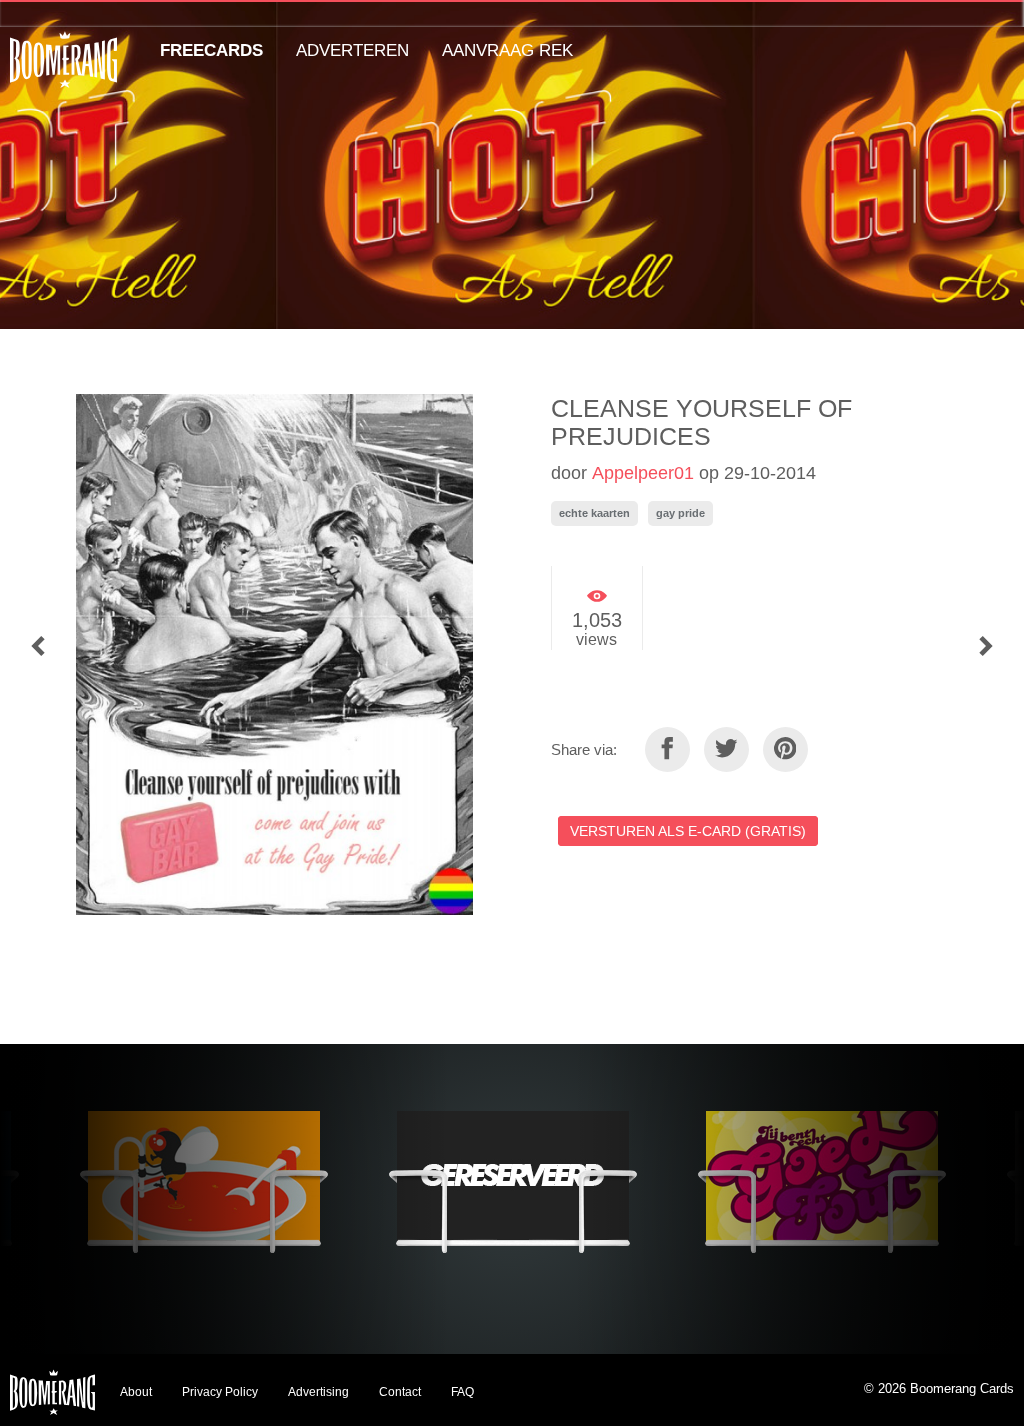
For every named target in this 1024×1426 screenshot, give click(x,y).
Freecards (211, 50)
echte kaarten (594, 513)
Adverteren (352, 50)
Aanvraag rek (507, 50)
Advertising (318, 1392)
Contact (400, 1392)
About (136, 1392)
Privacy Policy (220, 1392)
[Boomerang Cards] (63, 73)
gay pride (680, 513)
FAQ (462, 1392)
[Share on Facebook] (667, 749)
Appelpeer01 (643, 473)
